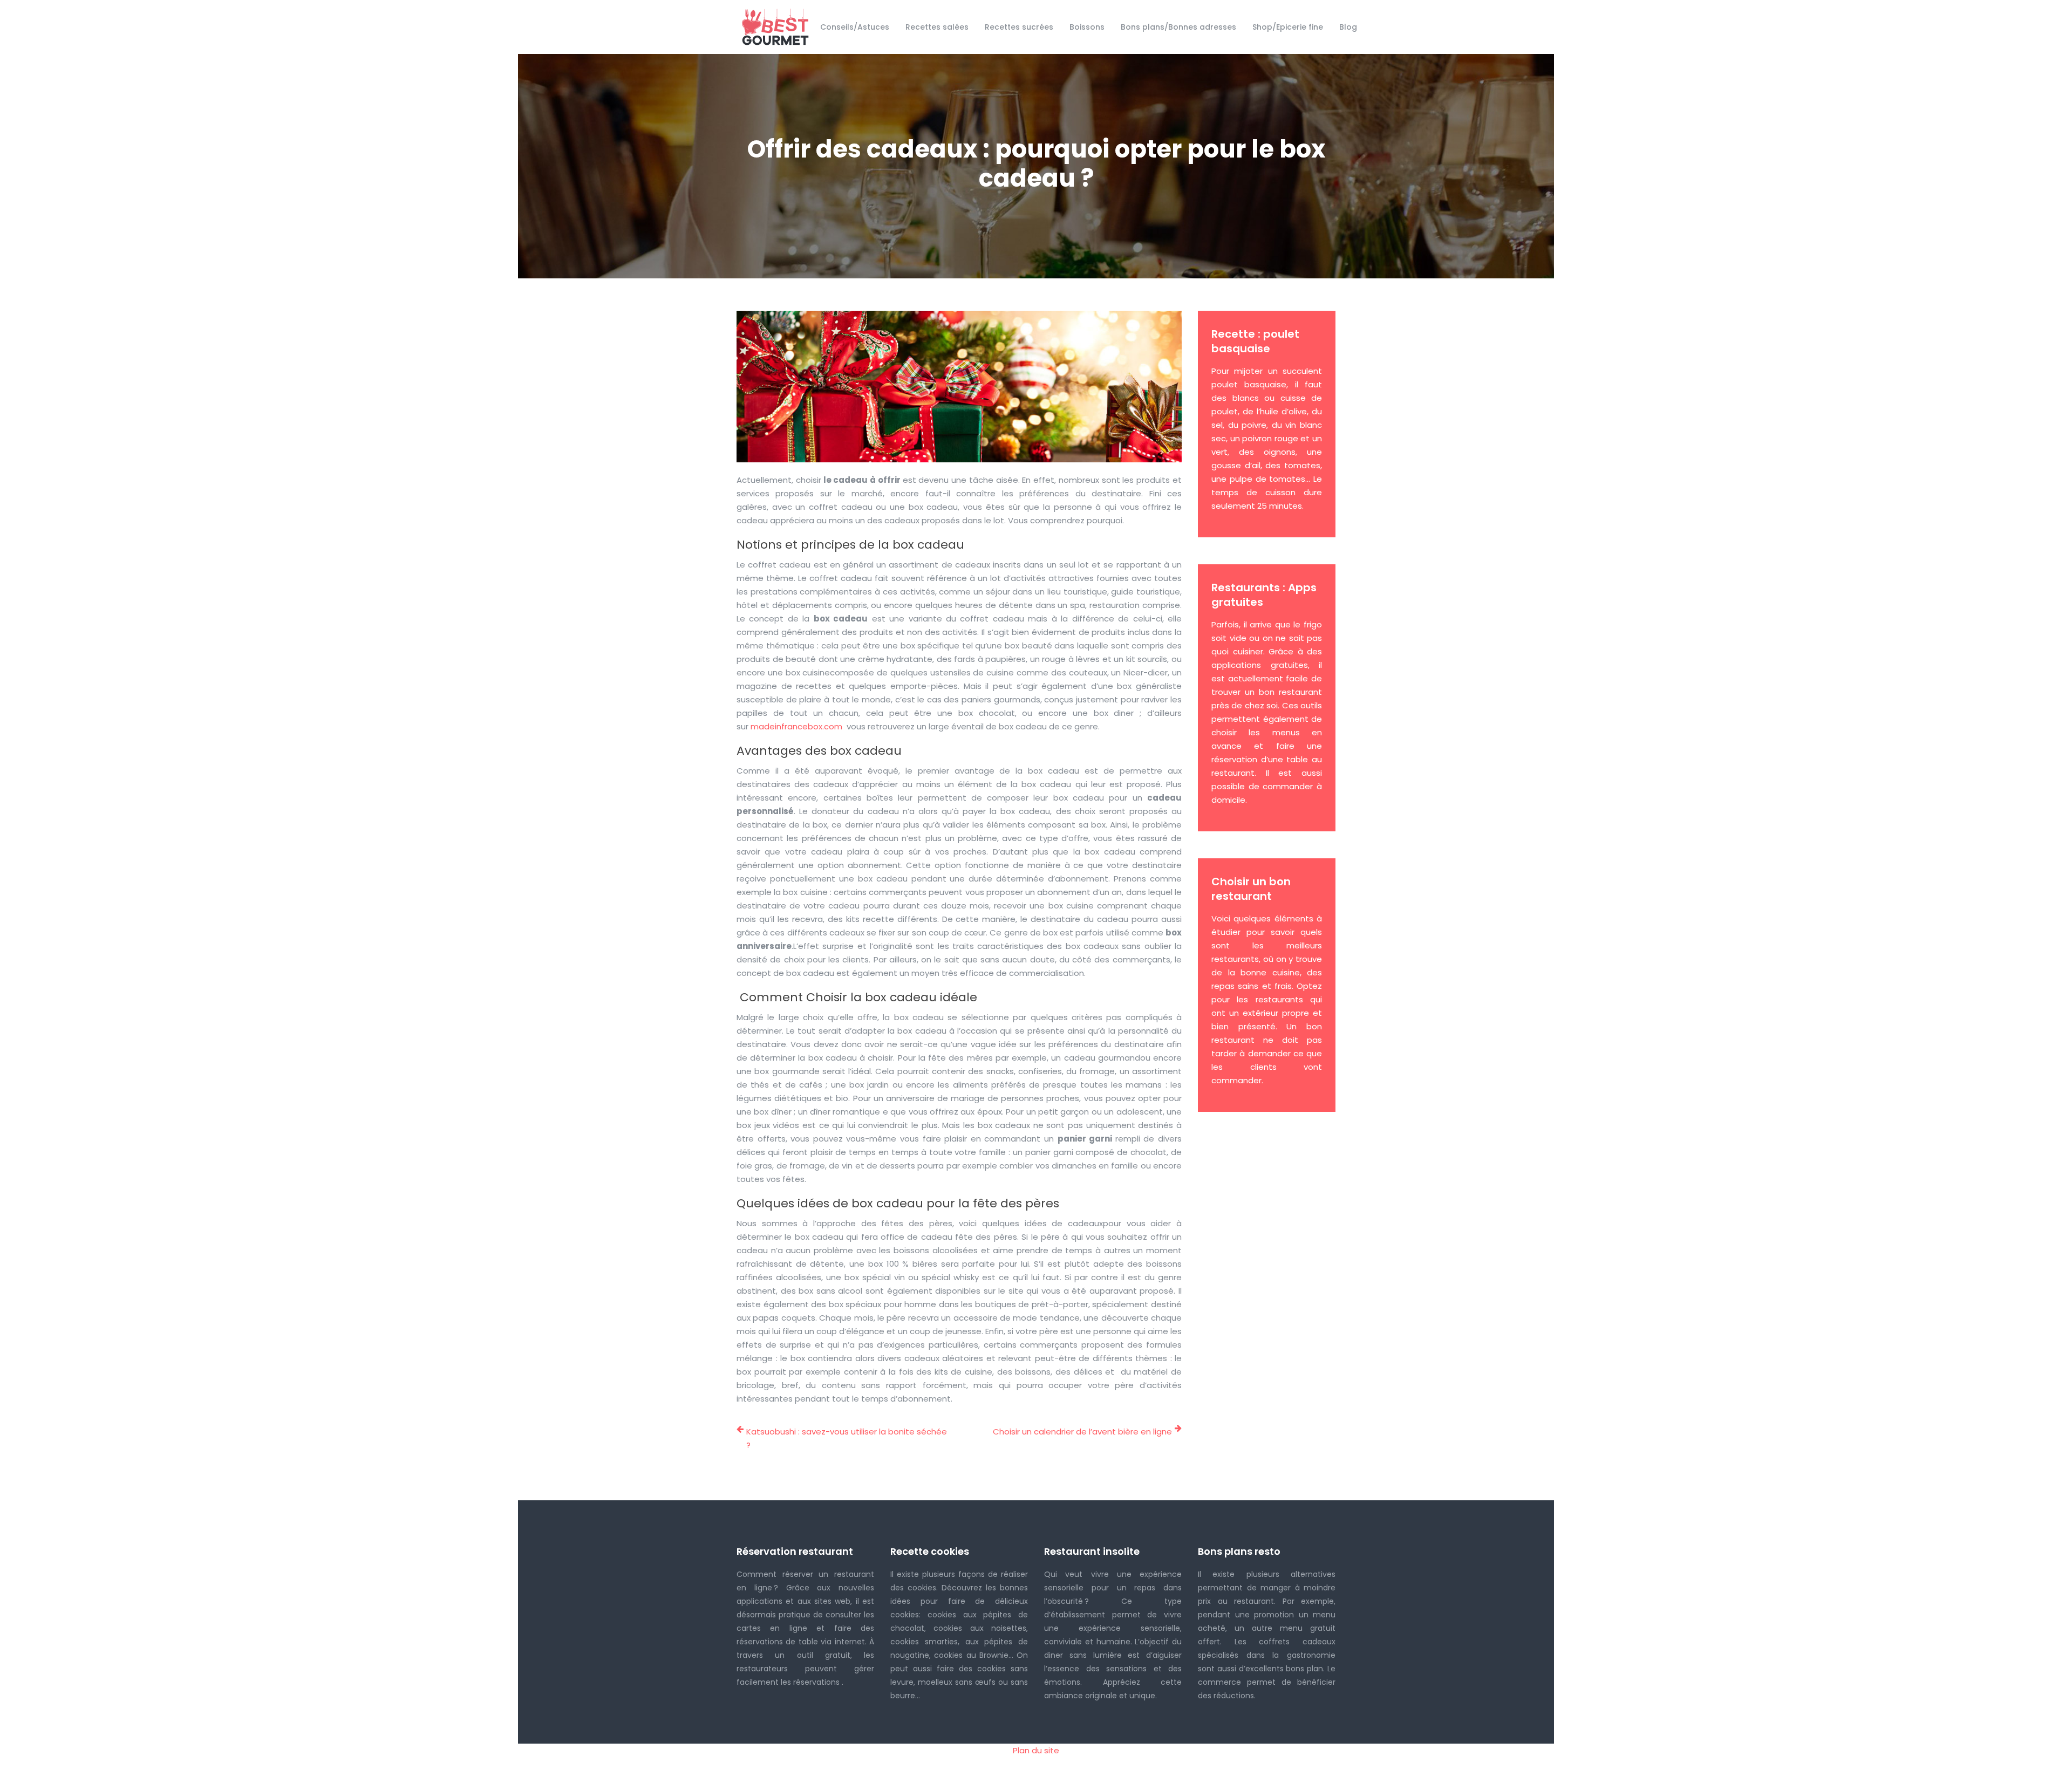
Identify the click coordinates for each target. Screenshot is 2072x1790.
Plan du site (1036, 1750)
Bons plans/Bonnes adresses (1178, 27)
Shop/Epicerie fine (1288, 27)
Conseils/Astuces (855, 27)
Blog (1348, 27)
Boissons (1087, 27)
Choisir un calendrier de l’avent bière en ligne (1082, 1432)
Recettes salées (937, 27)
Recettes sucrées (1019, 27)
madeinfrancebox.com (798, 726)
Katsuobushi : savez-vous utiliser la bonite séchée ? (847, 1438)
